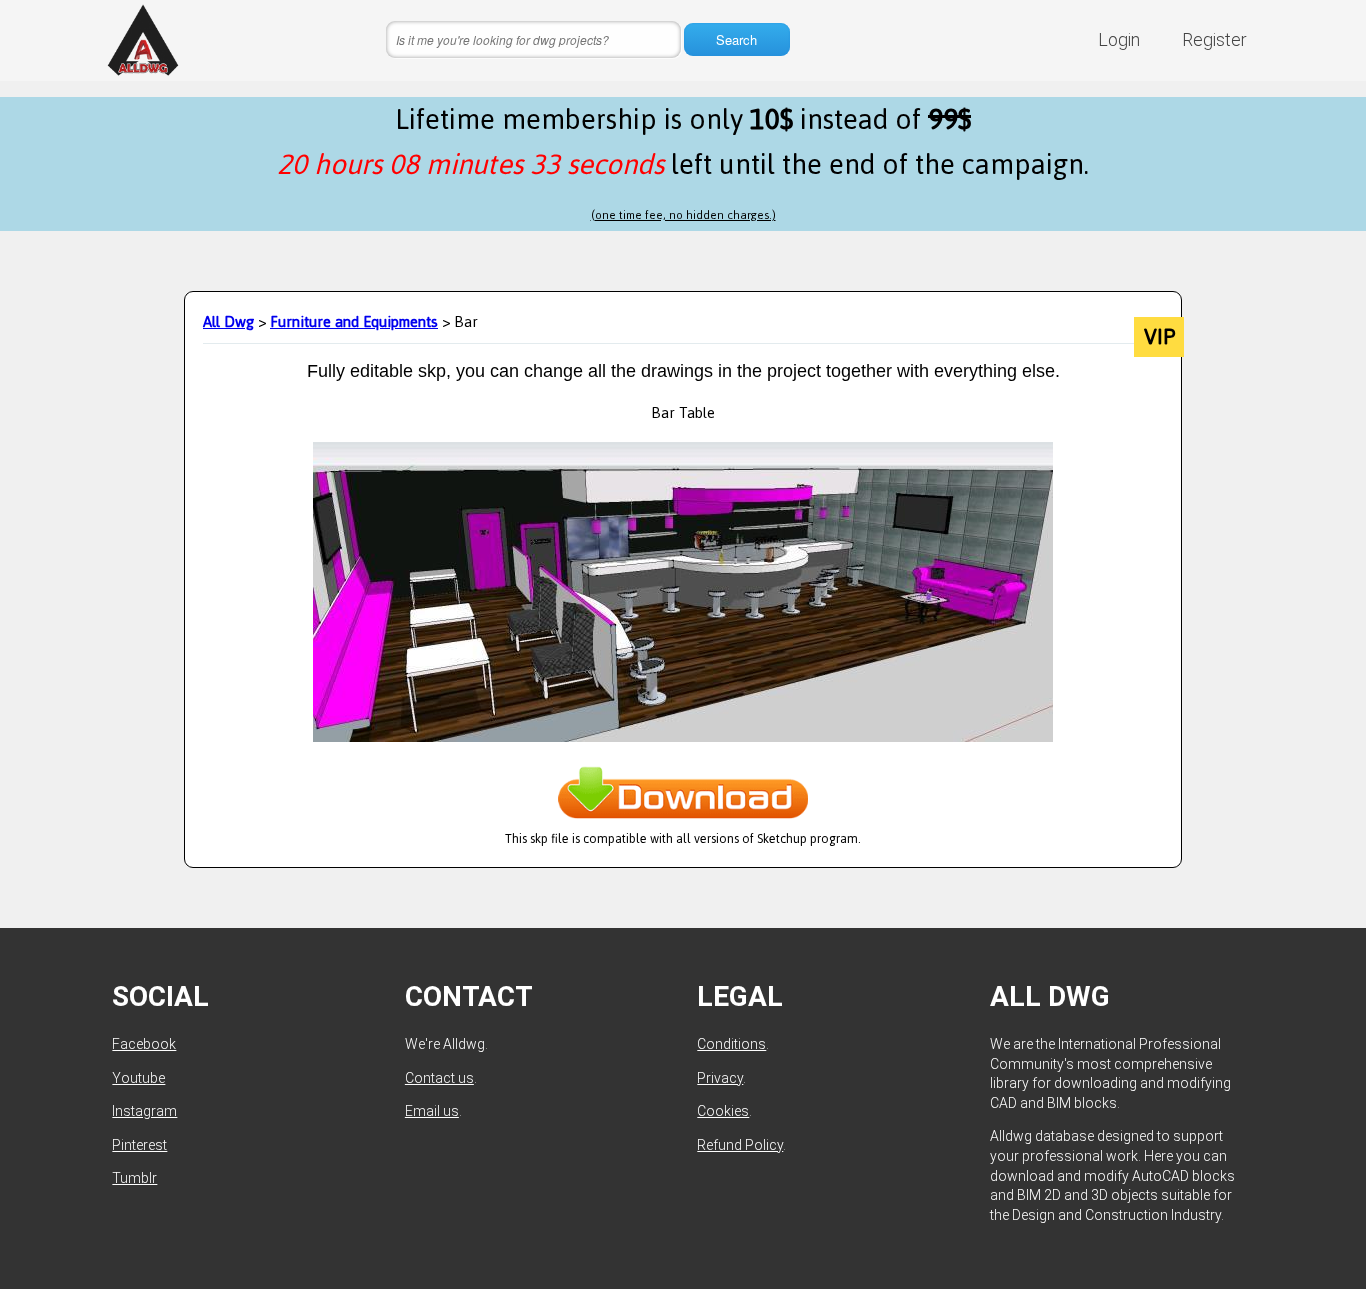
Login (1119, 39)
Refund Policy (740, 1145)
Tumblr (134, 1178)
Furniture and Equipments (354, 321)
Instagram (144, 1111)
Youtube (138, 1078)
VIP (1159, 337)
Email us (432, 1111)
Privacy (720, 1078)
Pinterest (139, 1145)
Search (736, 39)
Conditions (731, 1044)
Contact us (439, 1078)
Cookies (723, 1111)
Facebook (144, 1044)
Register (1214, 39)
